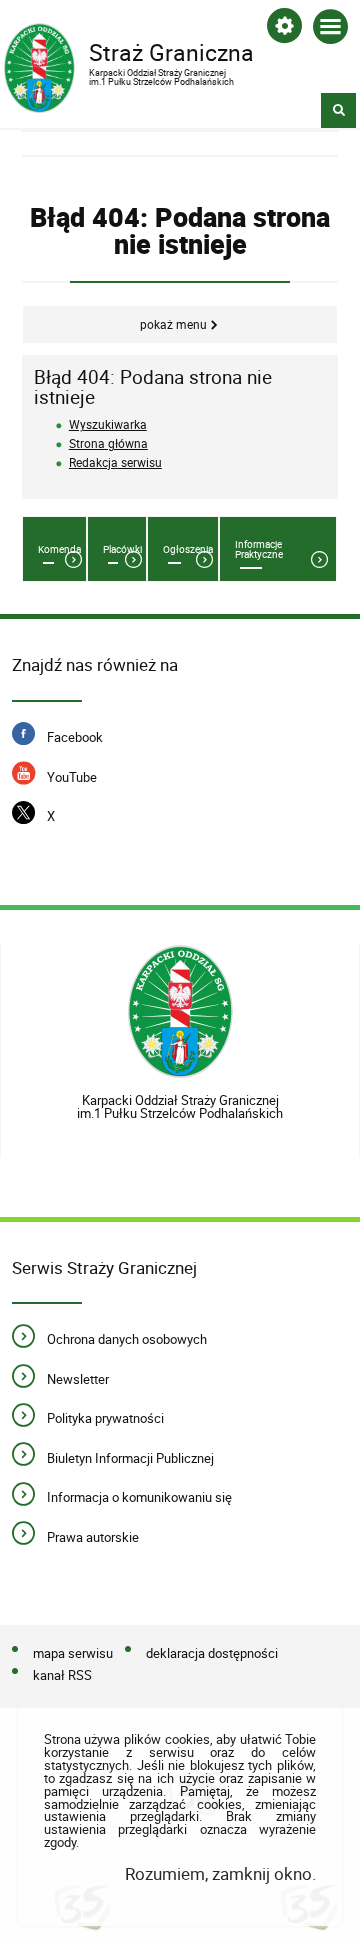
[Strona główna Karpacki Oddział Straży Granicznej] (180, 1012)
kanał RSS (62, 1675)
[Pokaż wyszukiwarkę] (338, 110)
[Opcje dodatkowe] (284, 29)
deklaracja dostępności (212, 1653)
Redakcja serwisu (115, 462)
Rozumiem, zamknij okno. (220, 1873)
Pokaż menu (173, 324)
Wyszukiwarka (108, 424)
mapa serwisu (73, 1653)
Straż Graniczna (129, 55)
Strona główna (108, 443)
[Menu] (330, 30)
